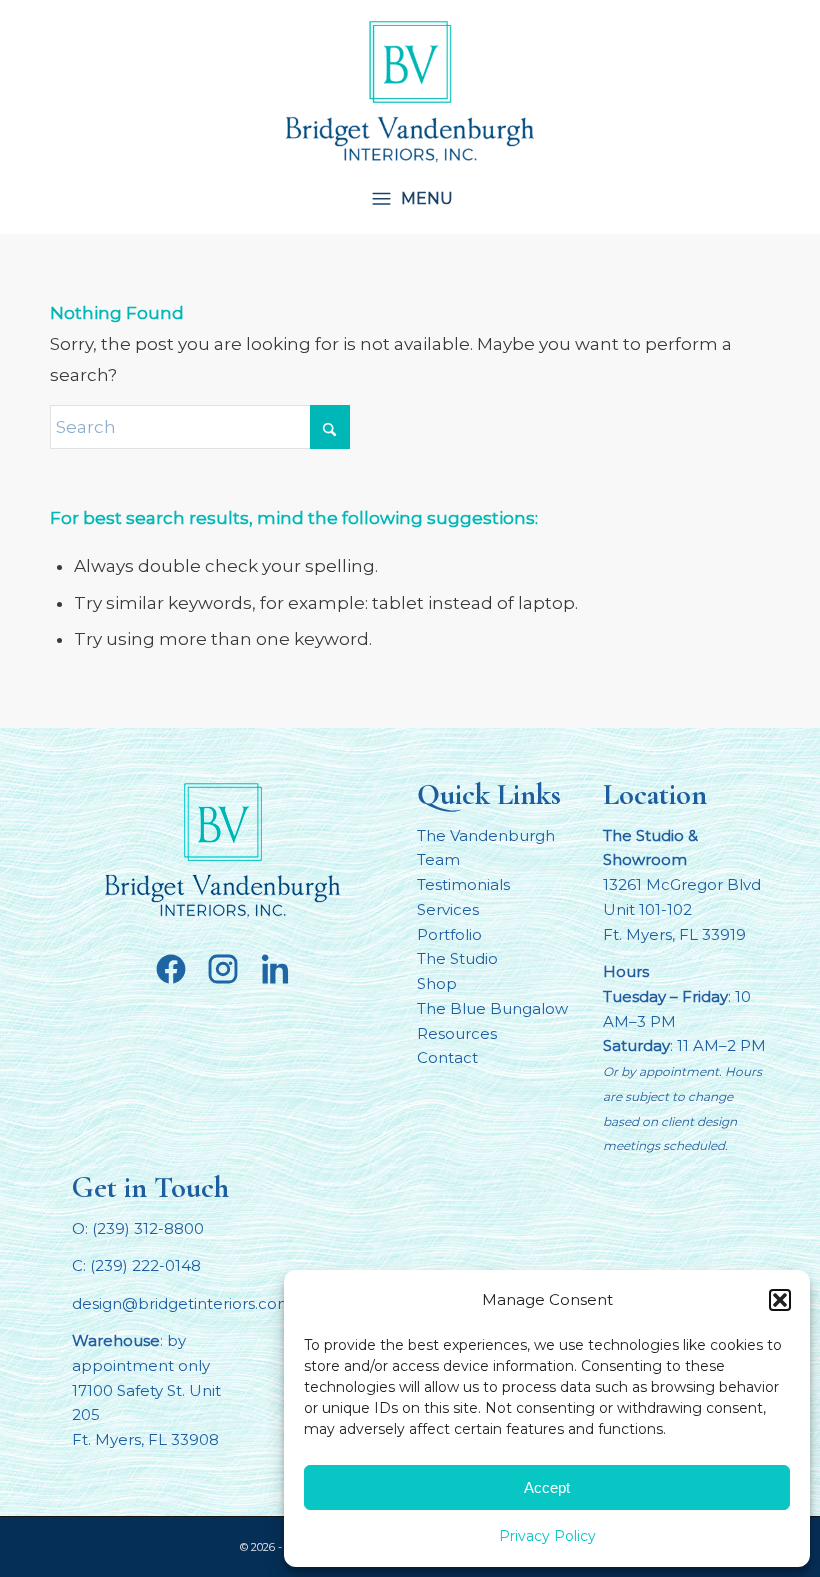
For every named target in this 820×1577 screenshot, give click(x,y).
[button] (780, 1300)
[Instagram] (223, 969)
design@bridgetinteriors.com (182, 1303)
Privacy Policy (547, 1536)
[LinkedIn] (275, 969)
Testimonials (463, 884)
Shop (437, 983)
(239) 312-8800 (148, 1228)
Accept (547, 1487)
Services (448, 909)
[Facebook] (171, 969)
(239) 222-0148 (145, 1265)
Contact (447, 1057)
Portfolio (449, 934)
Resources (457, 1033)
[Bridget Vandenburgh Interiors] (409, 91)
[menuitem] (398, 198)
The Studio (457, 958)
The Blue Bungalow (492, 1008)
